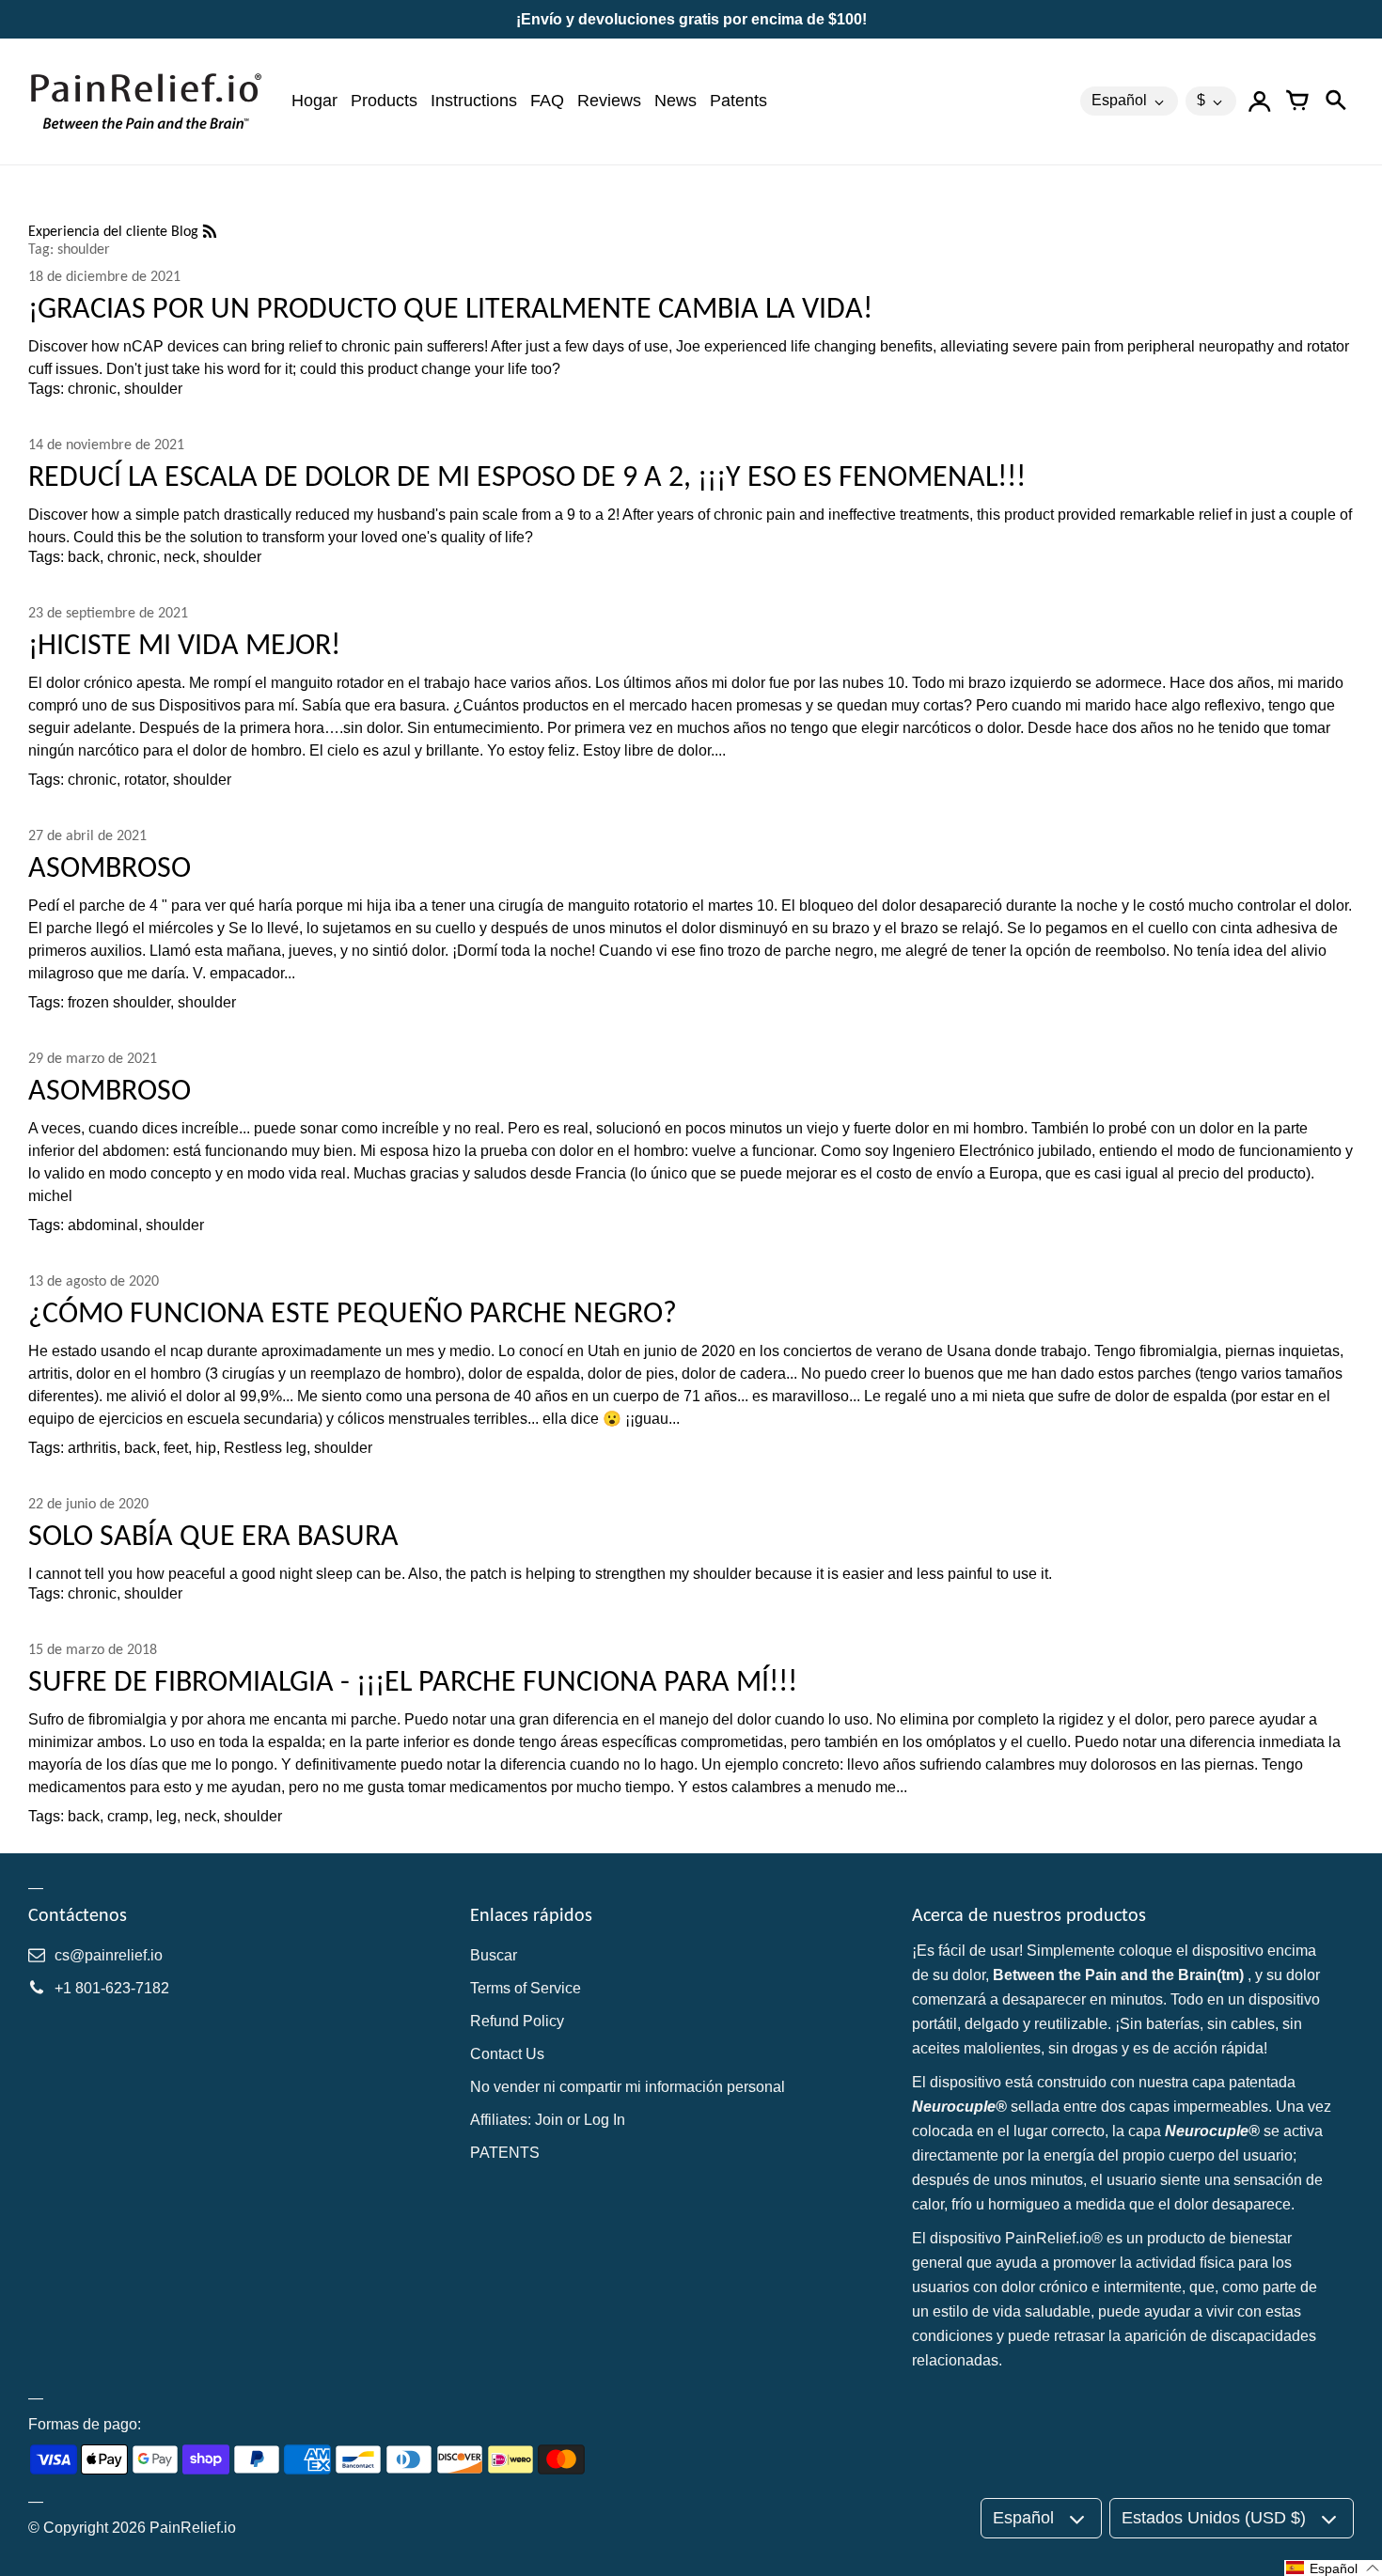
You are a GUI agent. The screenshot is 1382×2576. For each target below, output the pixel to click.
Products (384, 101)
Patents (738, 101)
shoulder (153, 389)
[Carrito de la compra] (1297, 101)
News (675, 101)
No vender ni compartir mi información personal (628, 2087)
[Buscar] (1335, 101)
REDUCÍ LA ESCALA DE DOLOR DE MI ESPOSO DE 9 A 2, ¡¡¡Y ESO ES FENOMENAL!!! (527, 476)
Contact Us (507, 2054)
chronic (92, 389)
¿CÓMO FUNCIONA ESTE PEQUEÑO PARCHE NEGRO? (353, 1312)
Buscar (494, 1955)
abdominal (103, 1225)
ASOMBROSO (110, 867)
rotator (145, 780)
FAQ (547, 101)
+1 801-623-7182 (112, 1988)
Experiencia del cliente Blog (115, 231)
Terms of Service (526, 1988)
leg (166, 1816)
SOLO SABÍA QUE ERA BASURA (213, 1535)
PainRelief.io (193, 2528)
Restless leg (265, 1448)
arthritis (92, 1448)
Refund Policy (517, 2021)
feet (176, 1448)
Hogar (314, 101)
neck (180, 557)
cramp (128, 1816)
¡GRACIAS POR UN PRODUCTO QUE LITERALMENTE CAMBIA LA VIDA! (450, 308)
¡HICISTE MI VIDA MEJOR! (184, 644)
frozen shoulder (119, 1002)
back (84, 557)
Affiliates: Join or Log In (548, 2120)
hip (206, 1448)
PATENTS (505, 2153)
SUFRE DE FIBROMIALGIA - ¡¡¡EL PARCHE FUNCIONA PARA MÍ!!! (413, 1681)
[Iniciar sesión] (1260, 101)
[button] (1333, 2568)
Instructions (474, 101)
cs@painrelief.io (109, 1955)
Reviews (609, 101)
